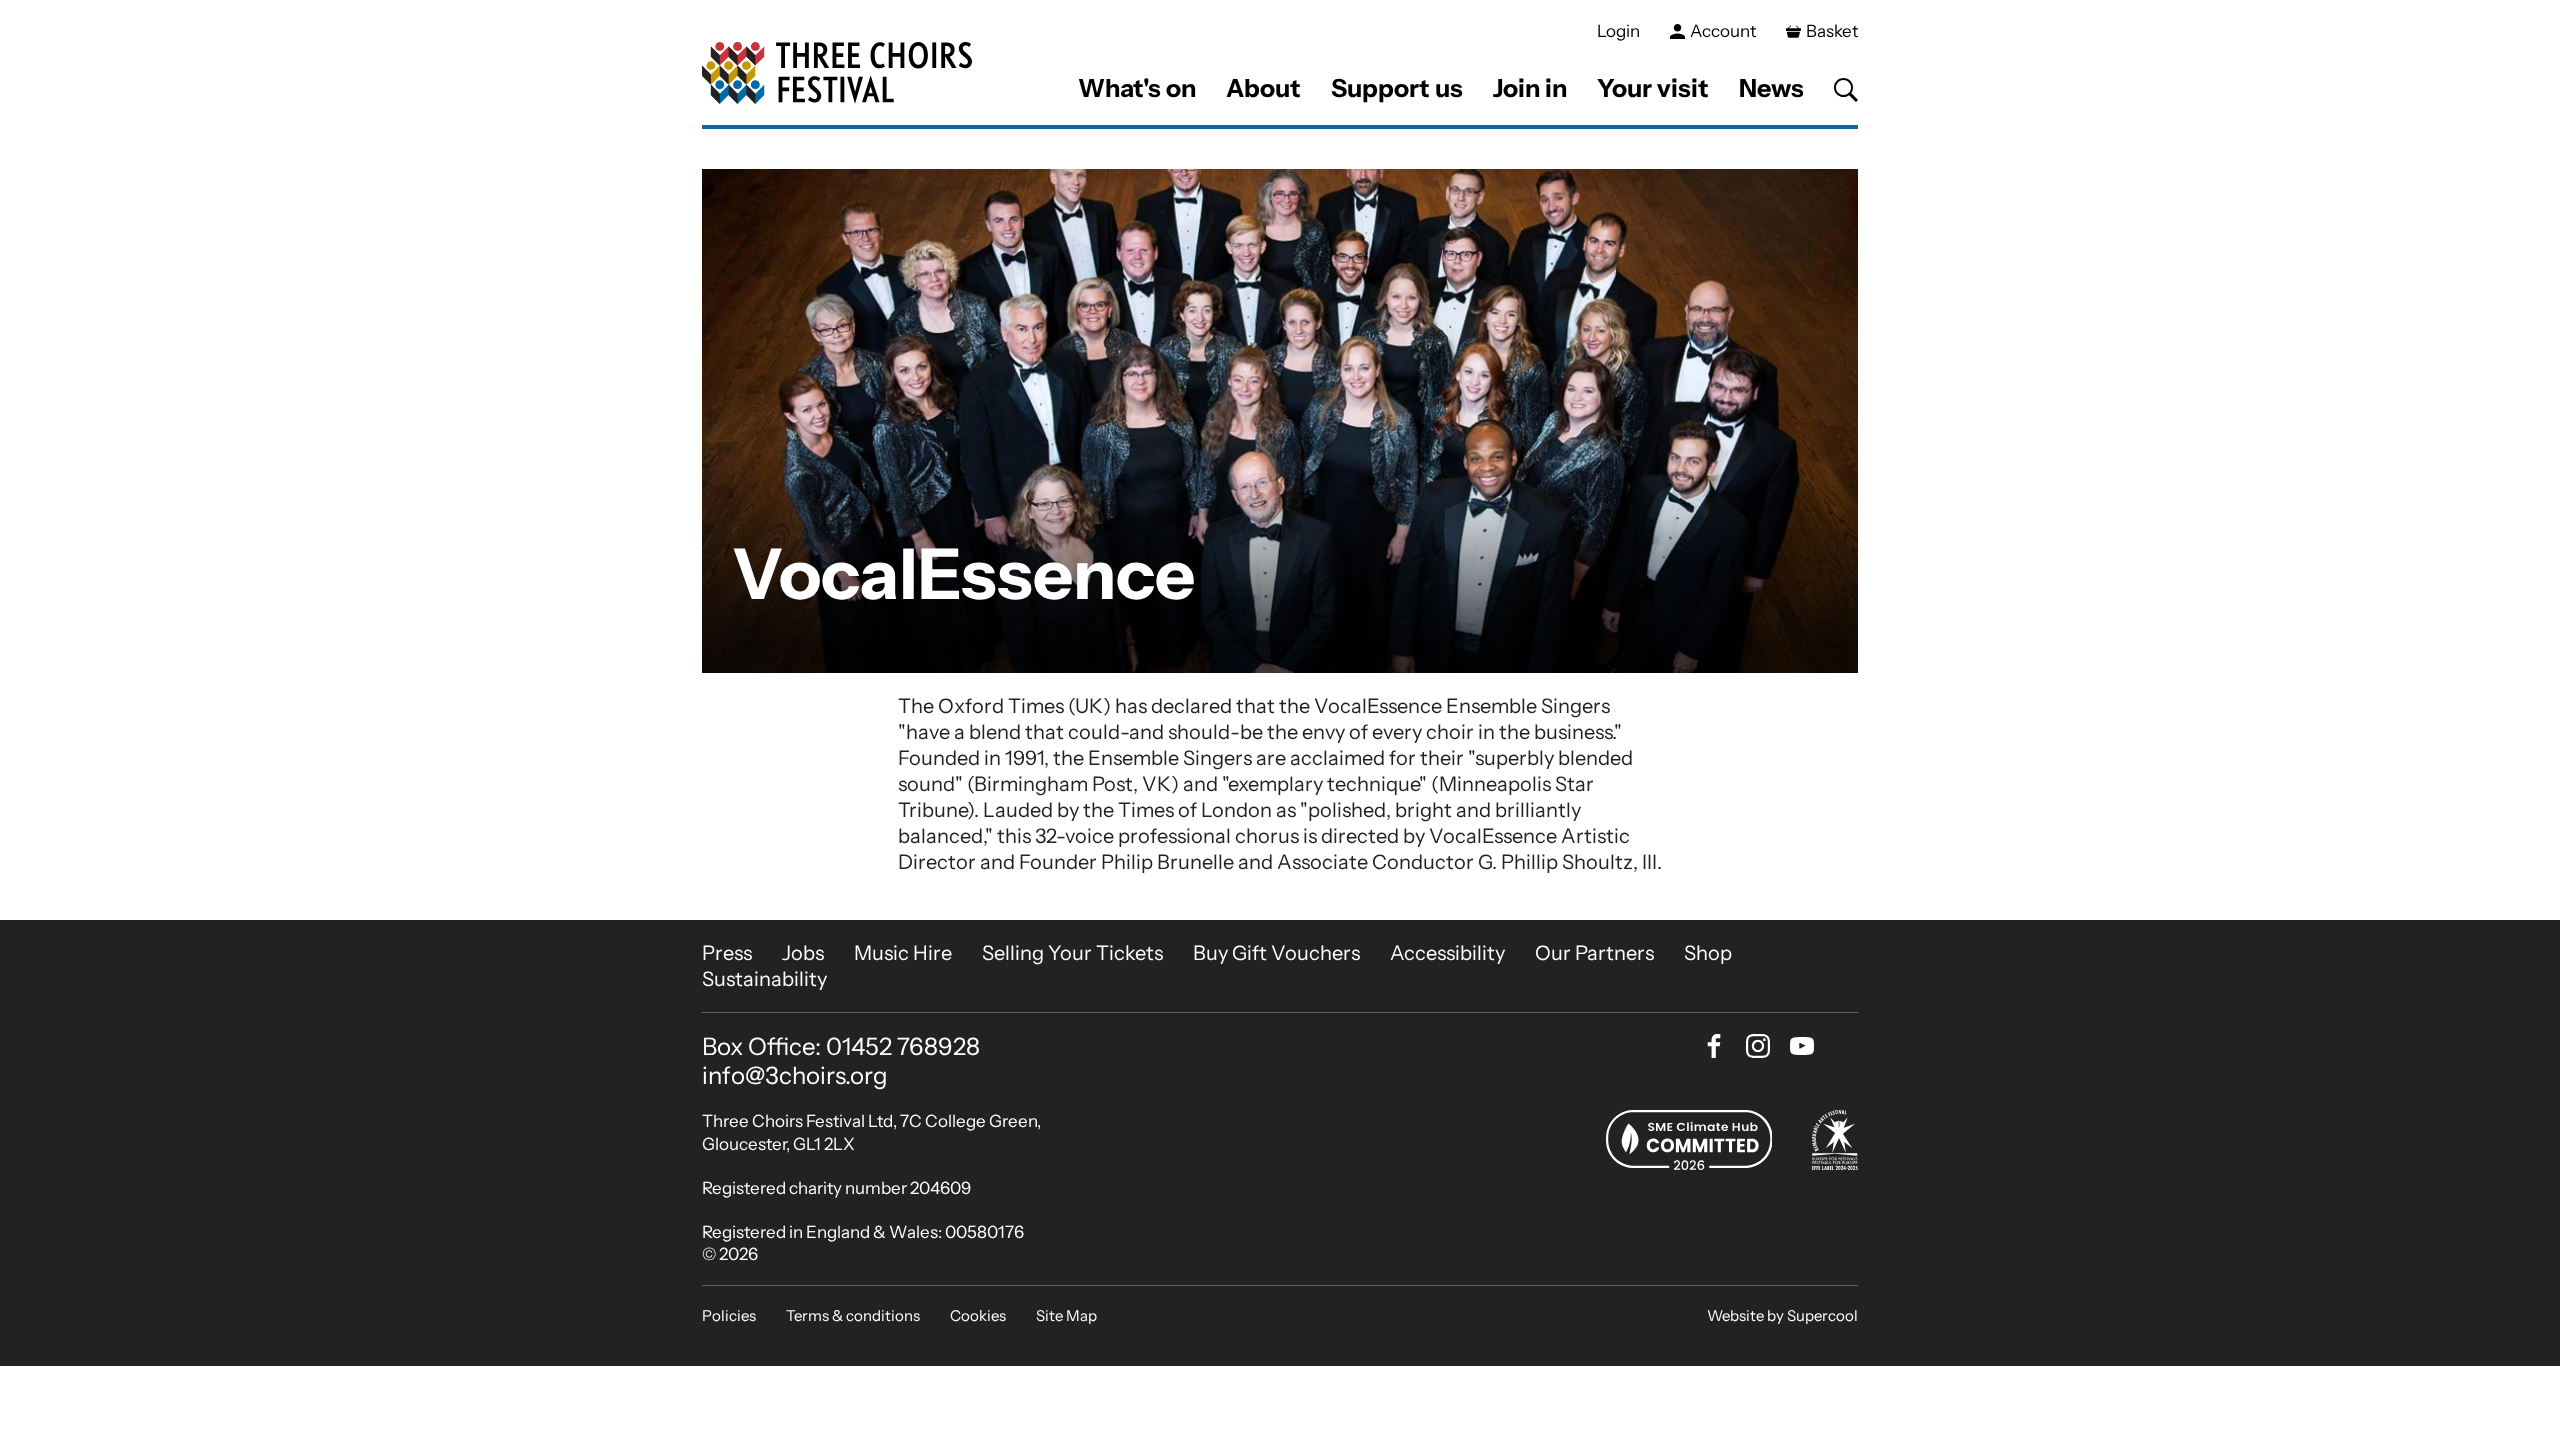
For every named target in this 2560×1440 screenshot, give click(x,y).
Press (727, 953)
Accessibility (1447, 953)
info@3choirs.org (795, 1075)
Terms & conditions (853, 1315)
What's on (1137, 88)
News (1771, 88)
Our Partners (1594, 953)
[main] (1280, 524)
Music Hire (903, 953)
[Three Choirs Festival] (837, 73)
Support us (1397, 88)
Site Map (1066, 1315)
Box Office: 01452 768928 (841, 1047)
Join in (1530, 88)
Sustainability (764, 979)
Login (1618, 31)
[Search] (1846, 90)
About (1263, 88)
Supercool (1822, 1315)
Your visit (1653, 88)
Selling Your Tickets (1072, 953)
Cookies (978, 1315)
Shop (1708, 953)
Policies (729, 1315)
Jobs (803, 953)
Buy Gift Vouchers (1276, 953)
